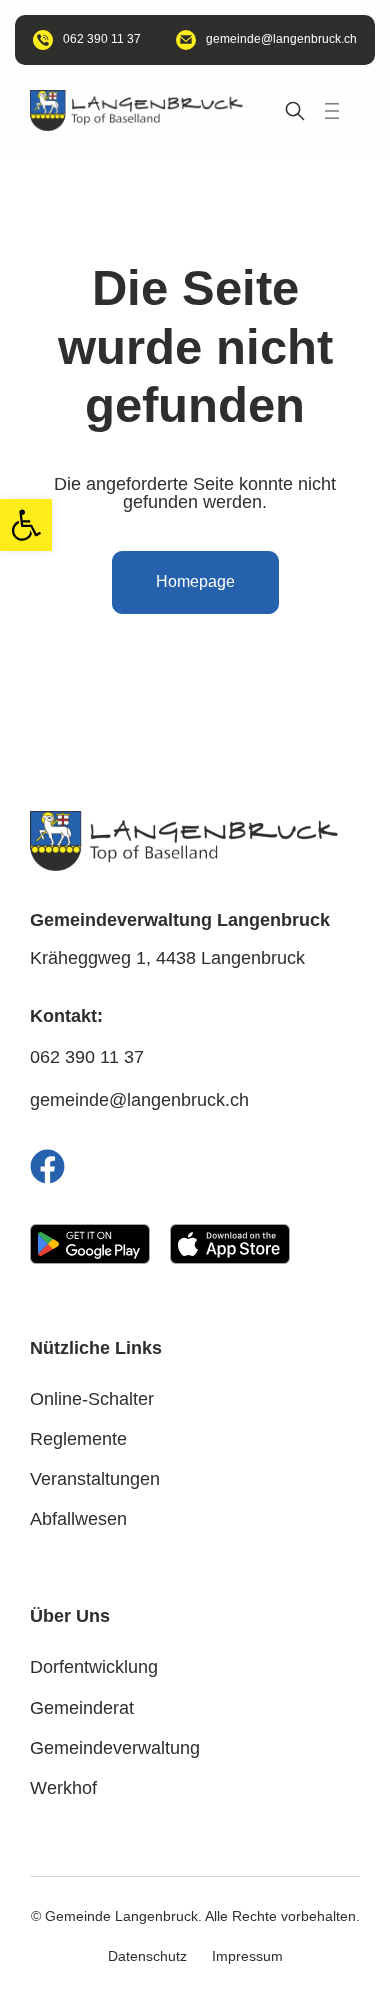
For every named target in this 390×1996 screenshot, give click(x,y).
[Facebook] (47, 1166)
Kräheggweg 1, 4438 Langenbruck (167, 958)
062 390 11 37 (87, 1057)
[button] (26, 525)
